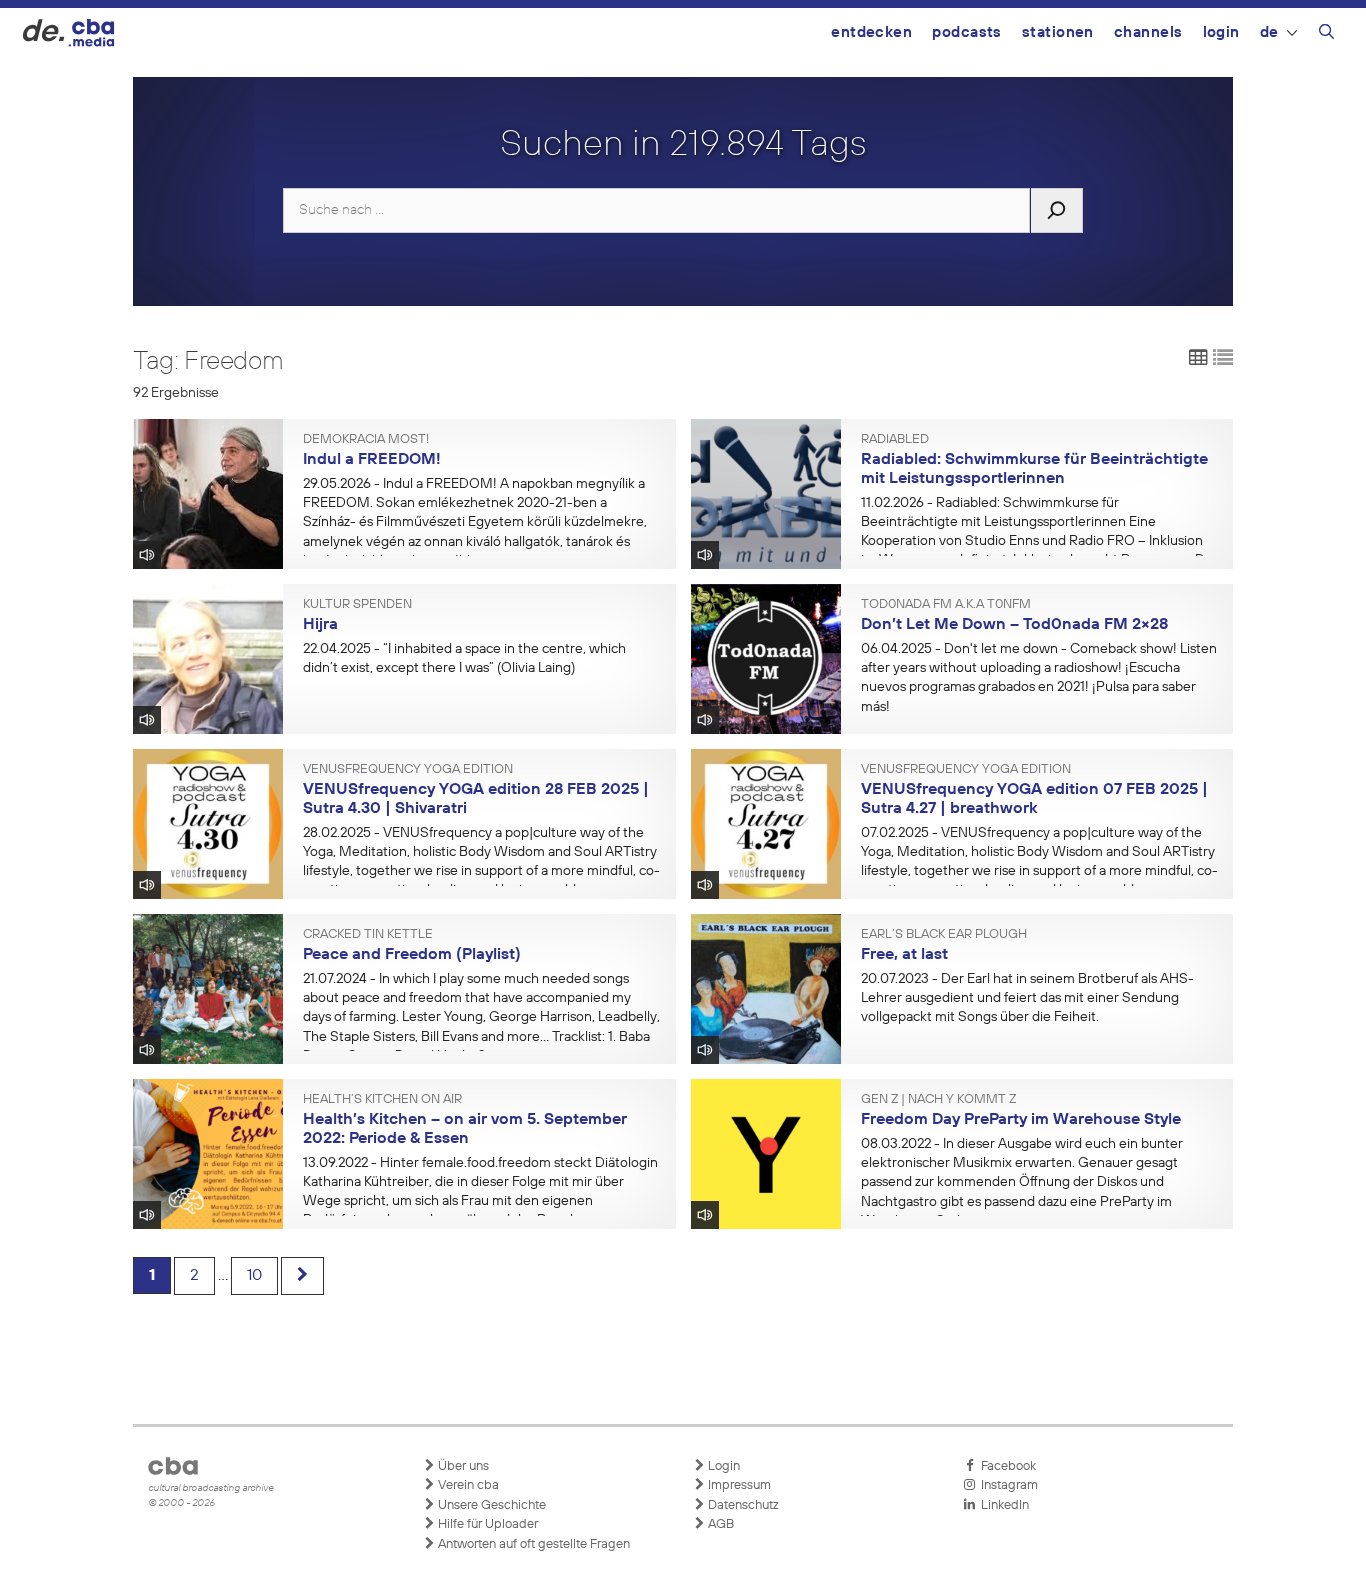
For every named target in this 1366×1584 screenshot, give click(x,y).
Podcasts (967, 32)
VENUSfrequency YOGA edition (408, 770)
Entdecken (871, 32)
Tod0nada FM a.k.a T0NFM (946, 605)
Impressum (738, 1485)
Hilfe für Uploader (486, 1524)
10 (254, 1276)
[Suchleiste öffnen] (1326, 35)
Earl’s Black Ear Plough (944, 935)
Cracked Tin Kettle (368, 935)
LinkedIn (1002, 1505)
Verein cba (467, 1485)
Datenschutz (742, 1505)
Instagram (1006, 1485)
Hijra (320, 625)
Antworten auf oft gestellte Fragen (532, 1544)
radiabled (895, 440)
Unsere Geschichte (490, 1505)
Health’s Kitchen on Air (382, 1100)
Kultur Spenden (357, 605)
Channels (1148, 32)
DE (1269, 32)
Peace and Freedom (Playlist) (412, 955)
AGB (719, 1524)
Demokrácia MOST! (366, 440)
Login (1221, 32)
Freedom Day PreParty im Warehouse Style (1021, 1120)
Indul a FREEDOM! (372, 460)
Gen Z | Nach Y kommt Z (938, 1100)
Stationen (1058, 32)
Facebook (1005, 1466)
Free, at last (904, 955)
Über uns (462, 1466)
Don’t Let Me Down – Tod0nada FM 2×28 (1014, 625)
